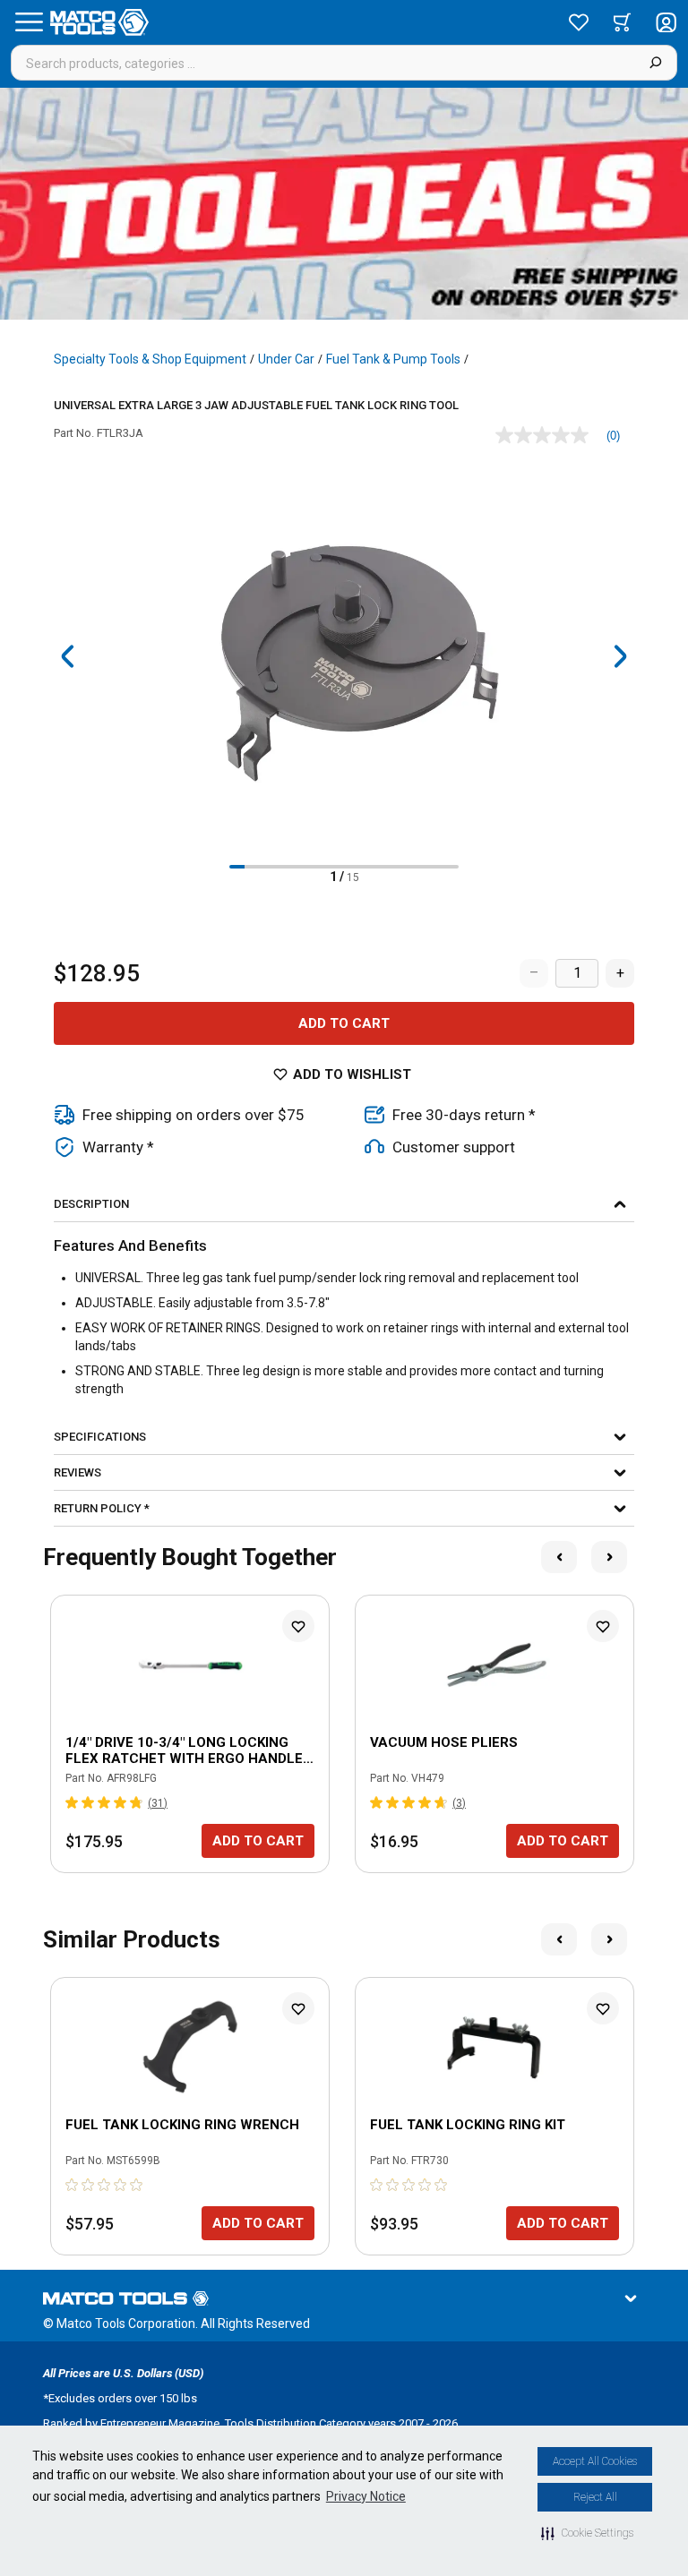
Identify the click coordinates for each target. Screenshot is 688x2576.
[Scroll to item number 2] (252, 867)
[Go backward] (68, 656)
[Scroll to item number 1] (237, 867)
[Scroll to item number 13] (421, 867)
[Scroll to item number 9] (360, 867)
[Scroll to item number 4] (283, 867)
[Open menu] (29, 22)
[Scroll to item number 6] (313, 867)
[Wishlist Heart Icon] (298, 1626)
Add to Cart (344, 1023)
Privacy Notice (366, 2496)
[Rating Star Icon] (73, 1802)
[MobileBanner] (344, 204)
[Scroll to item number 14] (436, 867)
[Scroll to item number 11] (390, 867)
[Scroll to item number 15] (451, 867)
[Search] (655, 63)
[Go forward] (620, 656)
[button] (587, 2533)
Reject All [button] (595, 2497)
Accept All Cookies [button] (595, 2461)
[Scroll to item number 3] (267, 867)
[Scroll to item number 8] (344, 867)
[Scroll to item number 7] (328, 867)
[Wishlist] (579, 22)
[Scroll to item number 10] (375, 867)
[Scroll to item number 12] (405, 867)
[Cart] (622, 22)
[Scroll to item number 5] (298, 867)
